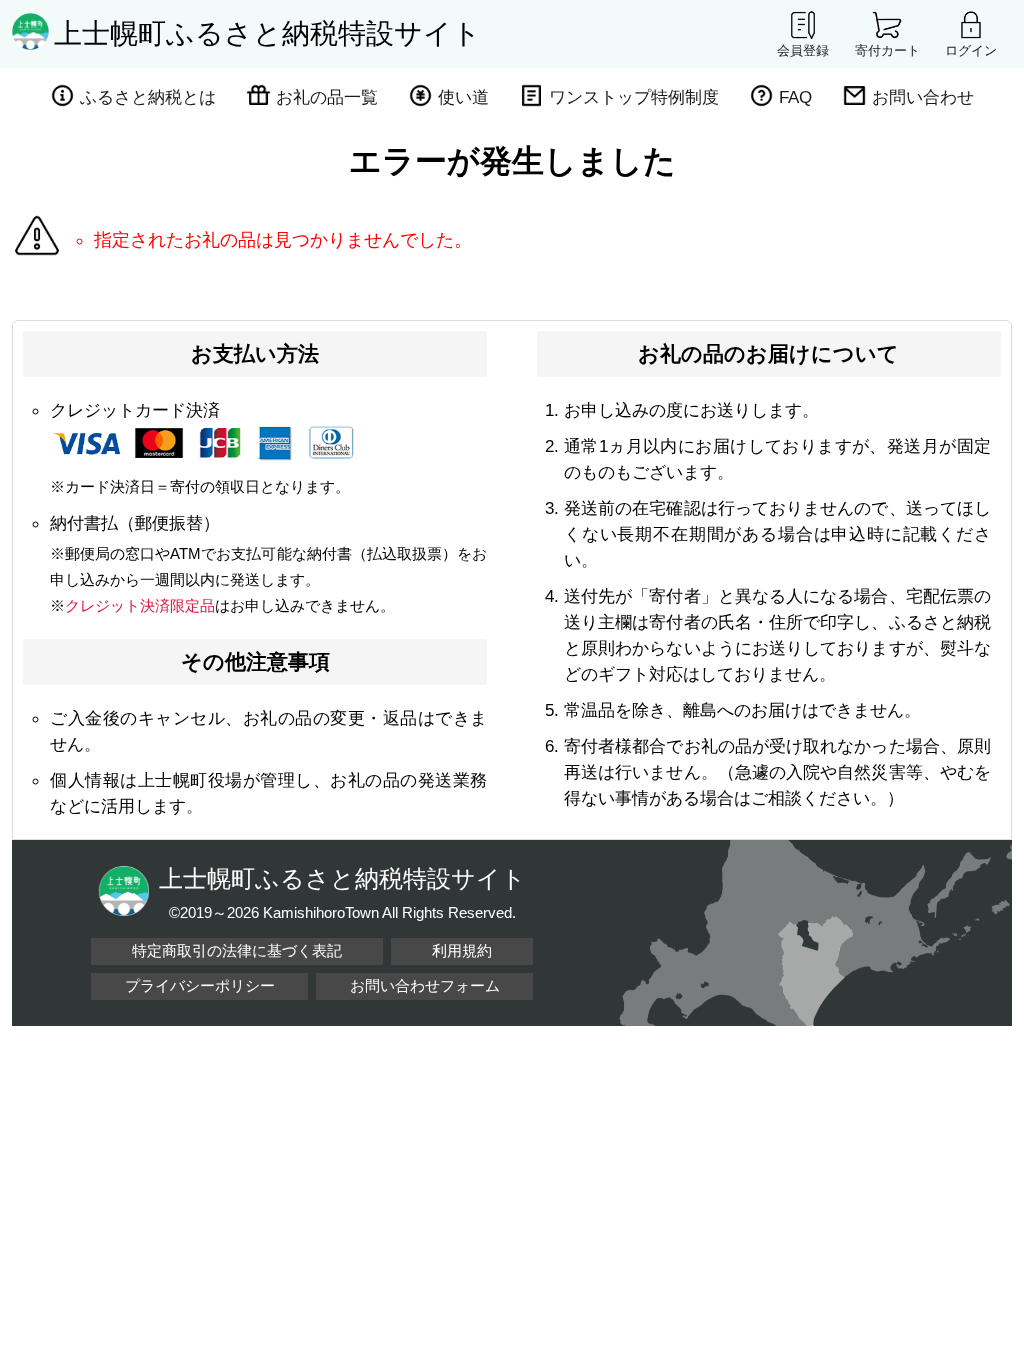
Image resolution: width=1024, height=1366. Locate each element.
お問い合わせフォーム (425, 985)
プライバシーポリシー (200, 985)
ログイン (971, 50)
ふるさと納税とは (148, 97)
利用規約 (462, 950)
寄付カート (887, 50)
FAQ (795, 97)
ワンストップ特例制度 (634, 97)
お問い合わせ (923, 97)
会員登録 (803, 50)
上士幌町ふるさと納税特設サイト (267, 33)
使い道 (463, 97)
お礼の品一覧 (327, 97)
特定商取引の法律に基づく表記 (237, 950)
